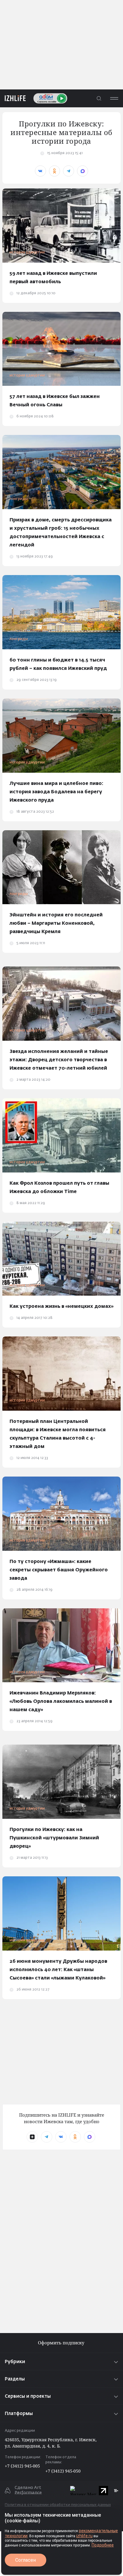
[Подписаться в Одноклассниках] (75, 2137)
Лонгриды (19, 499)
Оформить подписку (62, 2343)
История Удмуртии (27, 253)
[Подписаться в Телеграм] (47, 2137)
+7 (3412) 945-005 (22, 2466)
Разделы (15, 2379)
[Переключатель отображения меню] (114, 98)
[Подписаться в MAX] (90, 2137)
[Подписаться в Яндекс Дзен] (32, 2137)
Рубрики (15, 2362)
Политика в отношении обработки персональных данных (58, 2505)
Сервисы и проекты (28, 2396)
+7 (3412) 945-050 (63, 2471)
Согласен (26, 2560)
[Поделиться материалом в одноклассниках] (54, 171)
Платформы (19, 2414)
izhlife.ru (84, 2536)
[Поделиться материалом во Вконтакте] (40, 171)
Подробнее (103, 2545)
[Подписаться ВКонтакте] (61, 2137)
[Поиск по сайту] (99, 98)
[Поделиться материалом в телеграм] (69, 171)
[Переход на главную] (13, 98)
